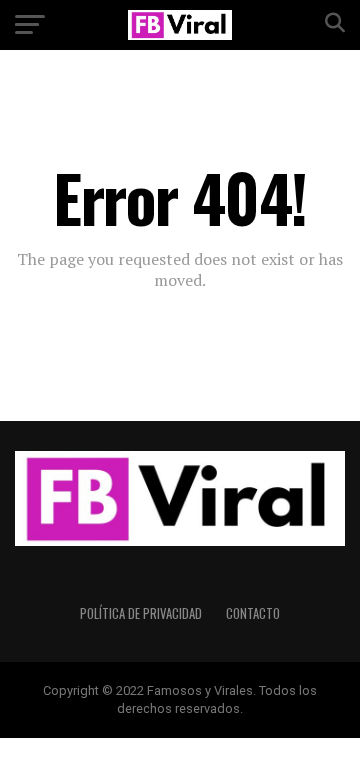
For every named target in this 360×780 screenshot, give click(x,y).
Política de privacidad (141, 613)
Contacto (253, 613)
